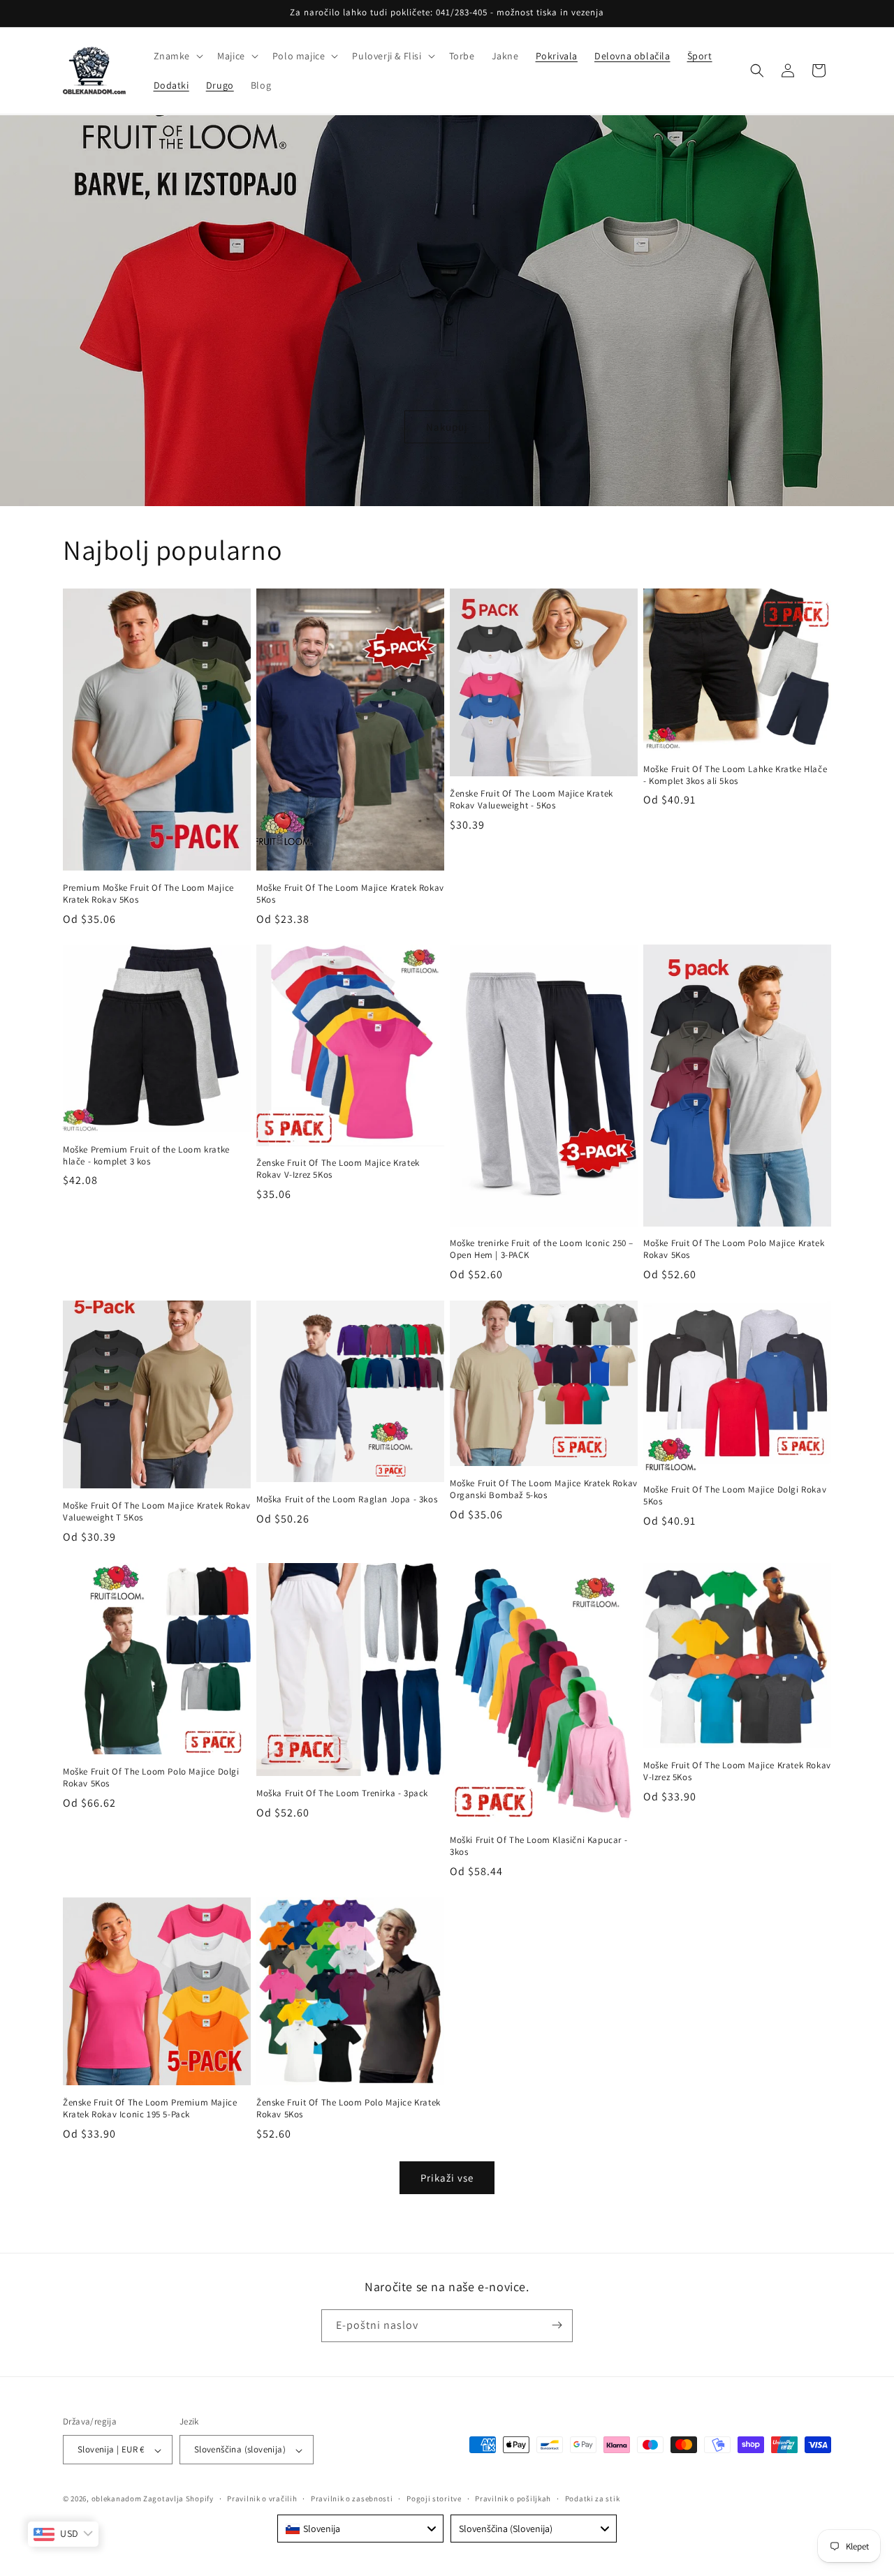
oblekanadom (117, 2499)
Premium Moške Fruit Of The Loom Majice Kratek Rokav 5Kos (148, 893)
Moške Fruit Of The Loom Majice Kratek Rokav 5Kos (350, 893)
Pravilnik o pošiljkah (513, 2499)
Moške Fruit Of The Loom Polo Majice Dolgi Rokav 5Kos (151, 1778)
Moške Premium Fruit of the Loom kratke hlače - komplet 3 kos (146, 1156)
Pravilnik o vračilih (262, 2499)
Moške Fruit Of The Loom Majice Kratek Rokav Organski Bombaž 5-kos (544, 1489)
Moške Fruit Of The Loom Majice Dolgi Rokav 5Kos (735, 1496)
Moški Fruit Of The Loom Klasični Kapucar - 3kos (538, 1846)
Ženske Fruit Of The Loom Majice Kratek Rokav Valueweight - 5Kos (532, 800)
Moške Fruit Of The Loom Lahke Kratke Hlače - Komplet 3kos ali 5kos (735, 775)
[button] (177, 56)
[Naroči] (557, 2325)
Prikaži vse (447, 2177)
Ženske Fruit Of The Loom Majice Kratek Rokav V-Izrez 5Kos (338, 1170)
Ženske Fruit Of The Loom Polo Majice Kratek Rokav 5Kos (349, 2109)
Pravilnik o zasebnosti (352, 2499)
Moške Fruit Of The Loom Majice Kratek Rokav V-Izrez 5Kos (737, 1771)
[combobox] (360, 2529)
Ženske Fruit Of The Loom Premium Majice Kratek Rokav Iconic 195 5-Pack (150, 2109)
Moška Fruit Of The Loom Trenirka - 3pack (342, 1793)
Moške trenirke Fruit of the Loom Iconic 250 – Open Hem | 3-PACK (542, 1250)
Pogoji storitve (434, 2499)
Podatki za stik (593, 2499)
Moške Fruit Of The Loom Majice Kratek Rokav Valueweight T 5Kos (157, 1512)
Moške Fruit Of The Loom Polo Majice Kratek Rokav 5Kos (734, 1250)
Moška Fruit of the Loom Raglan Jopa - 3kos (347, 1500)
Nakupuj (447, 426)
